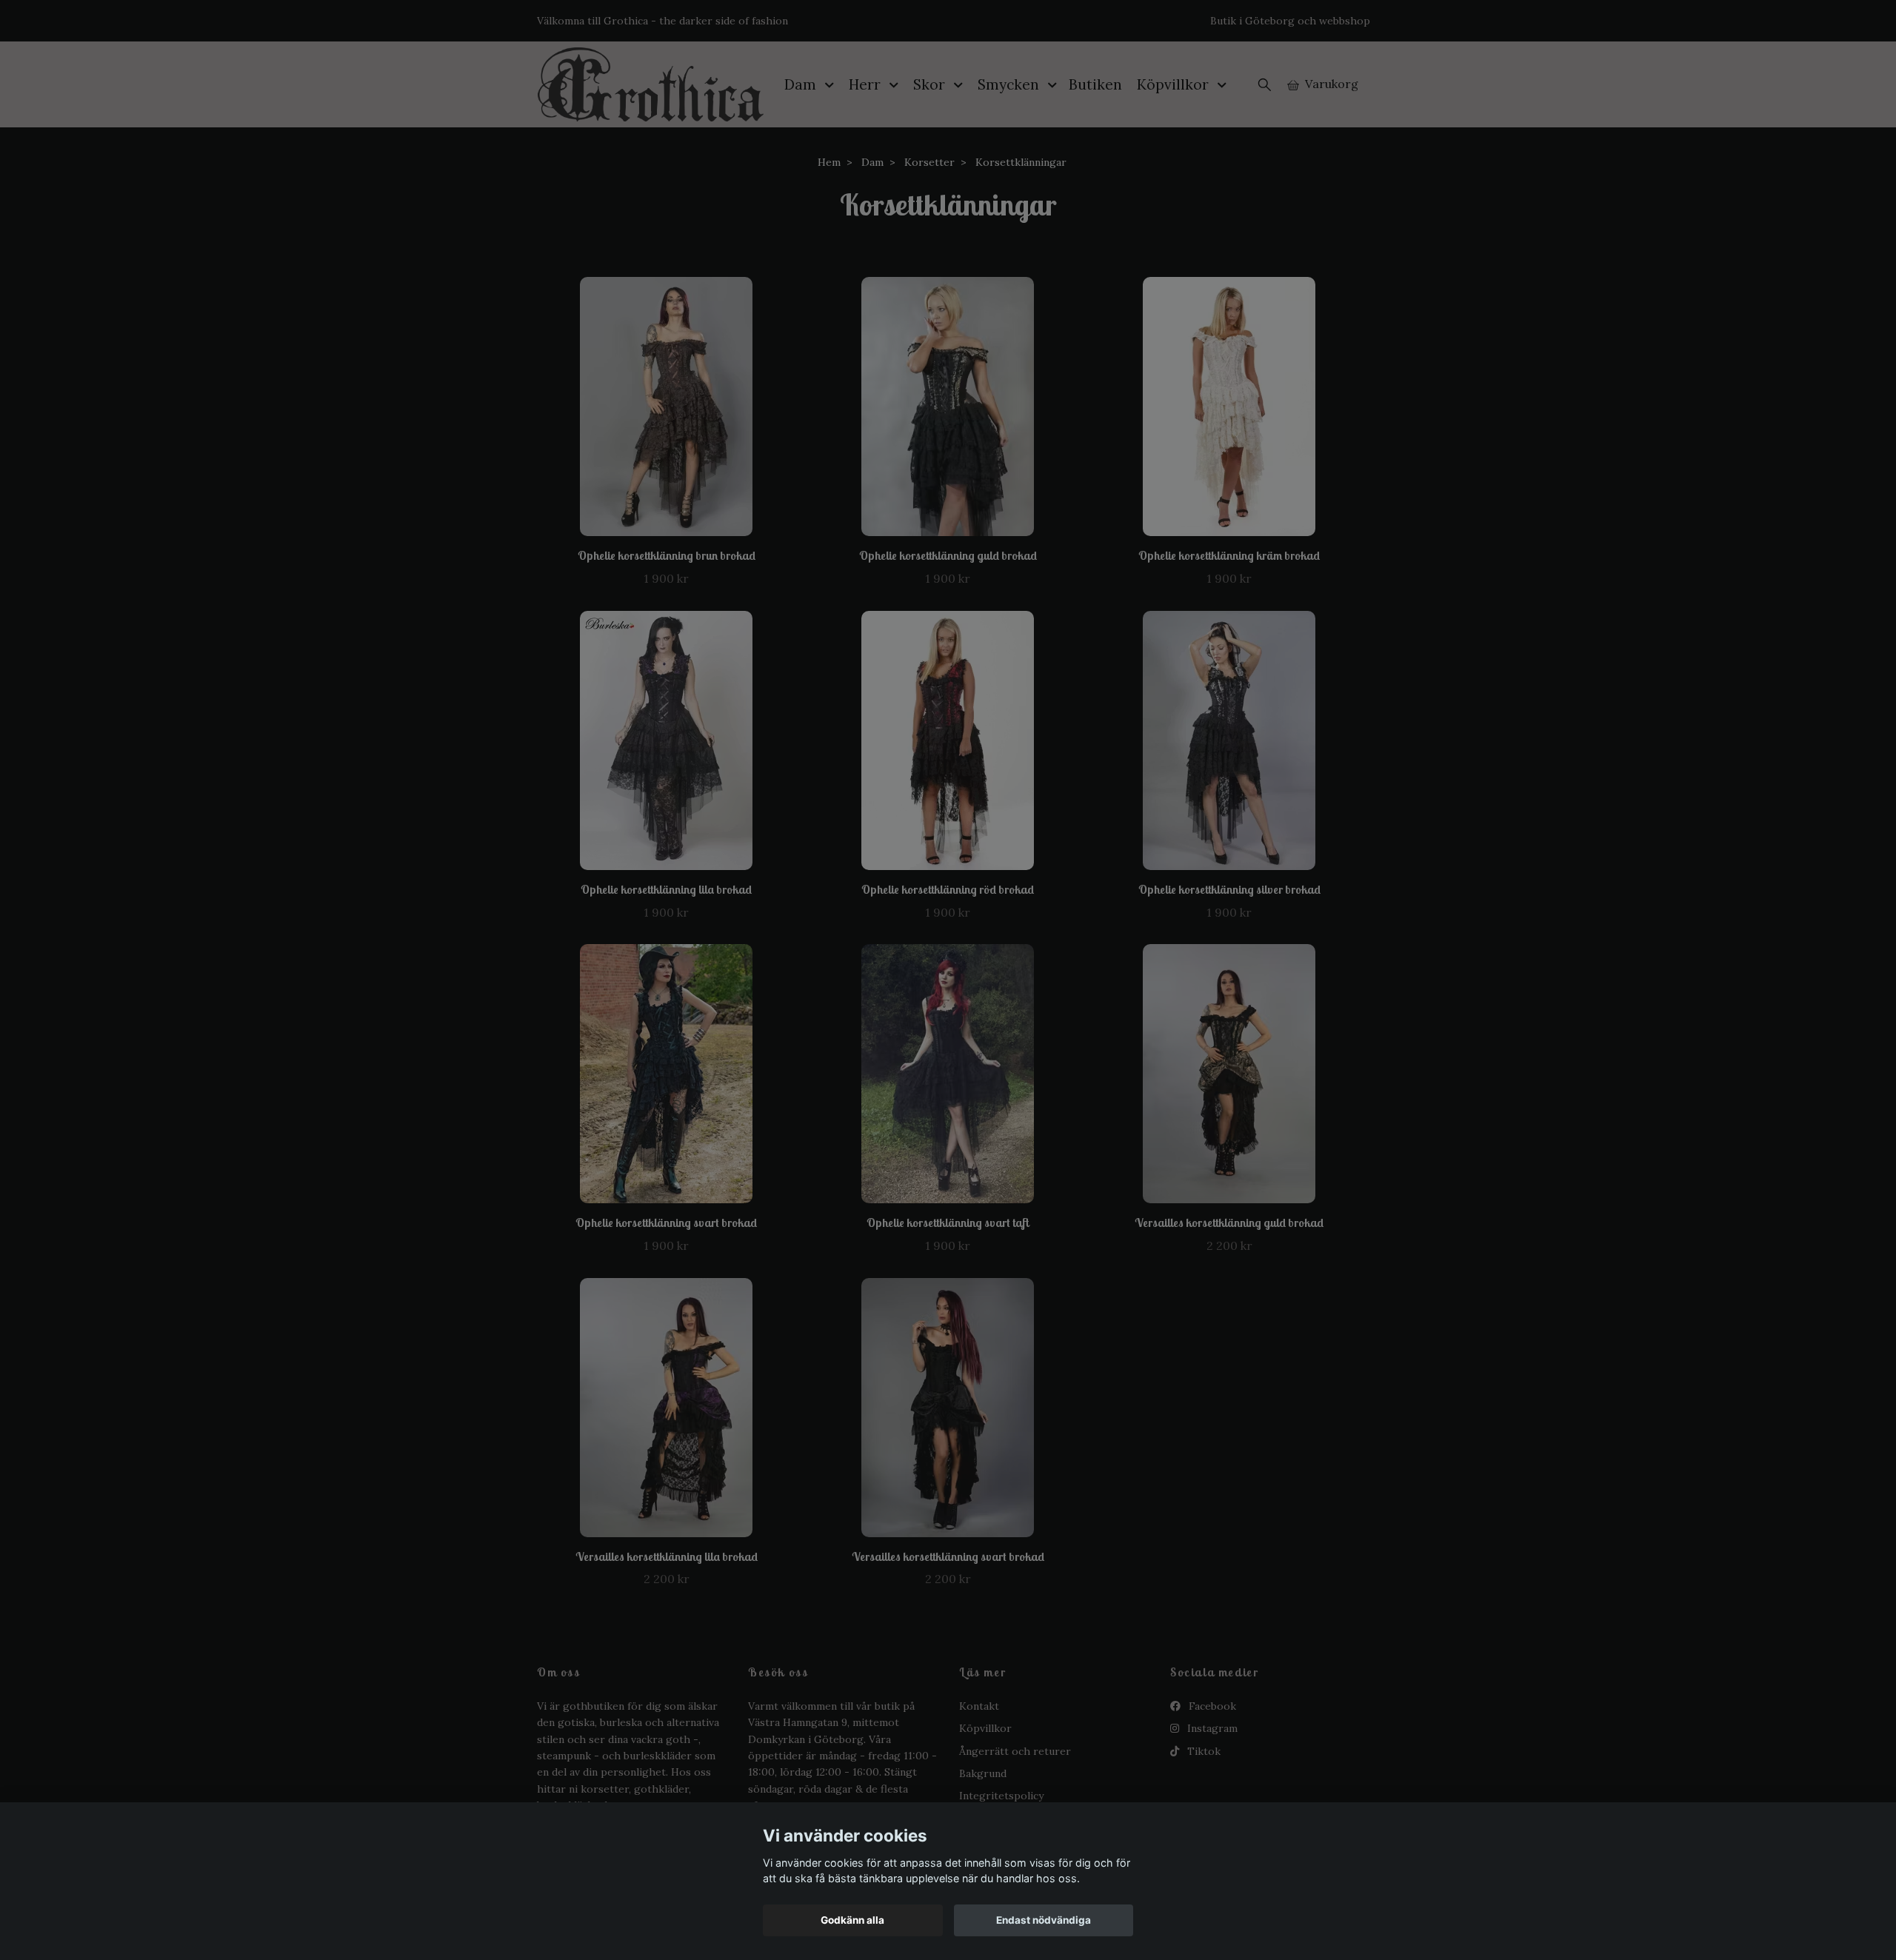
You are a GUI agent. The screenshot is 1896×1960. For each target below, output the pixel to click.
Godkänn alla (852, 1920)
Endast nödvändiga (1044, 1920)
